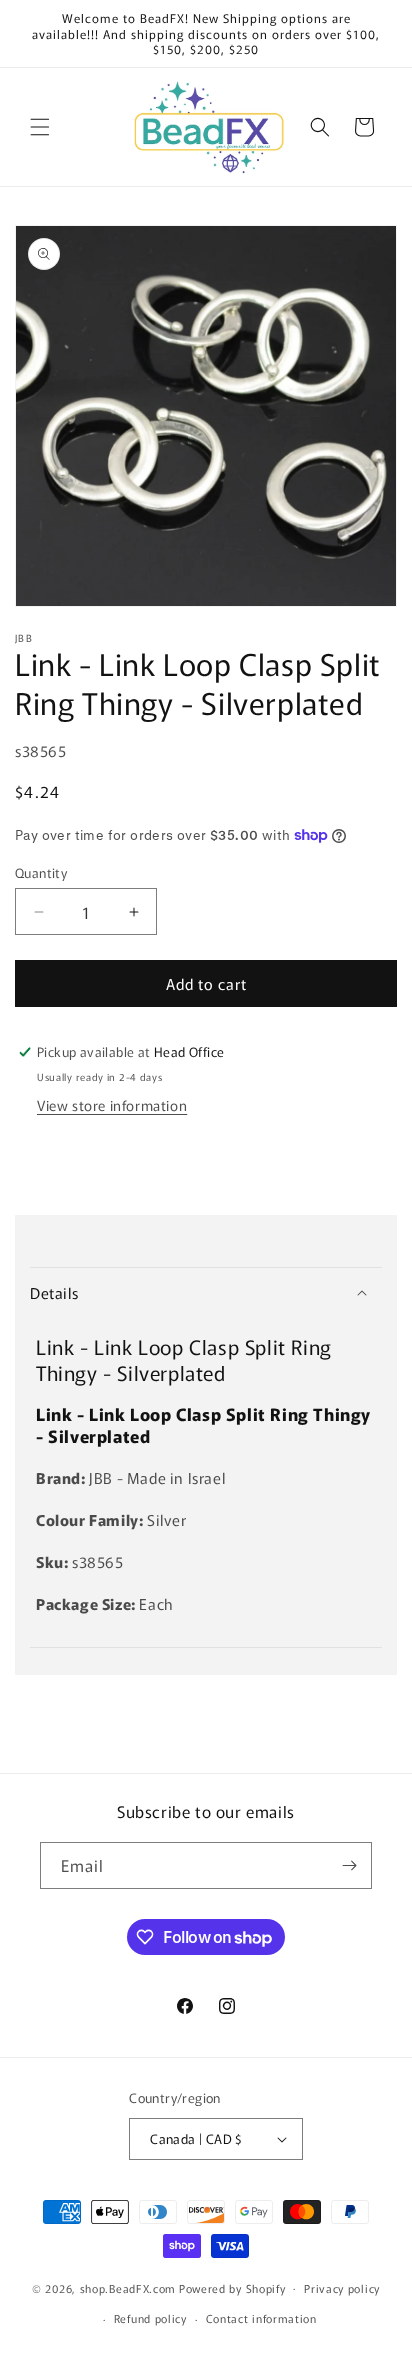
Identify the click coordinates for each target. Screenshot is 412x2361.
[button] (40, 127)
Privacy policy (342, 2288)
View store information (112, 1105)
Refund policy (150, 2318)
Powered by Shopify (232, 2287)
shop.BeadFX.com (128, 2287)
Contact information (261, 2318)
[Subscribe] (349, 1865)
